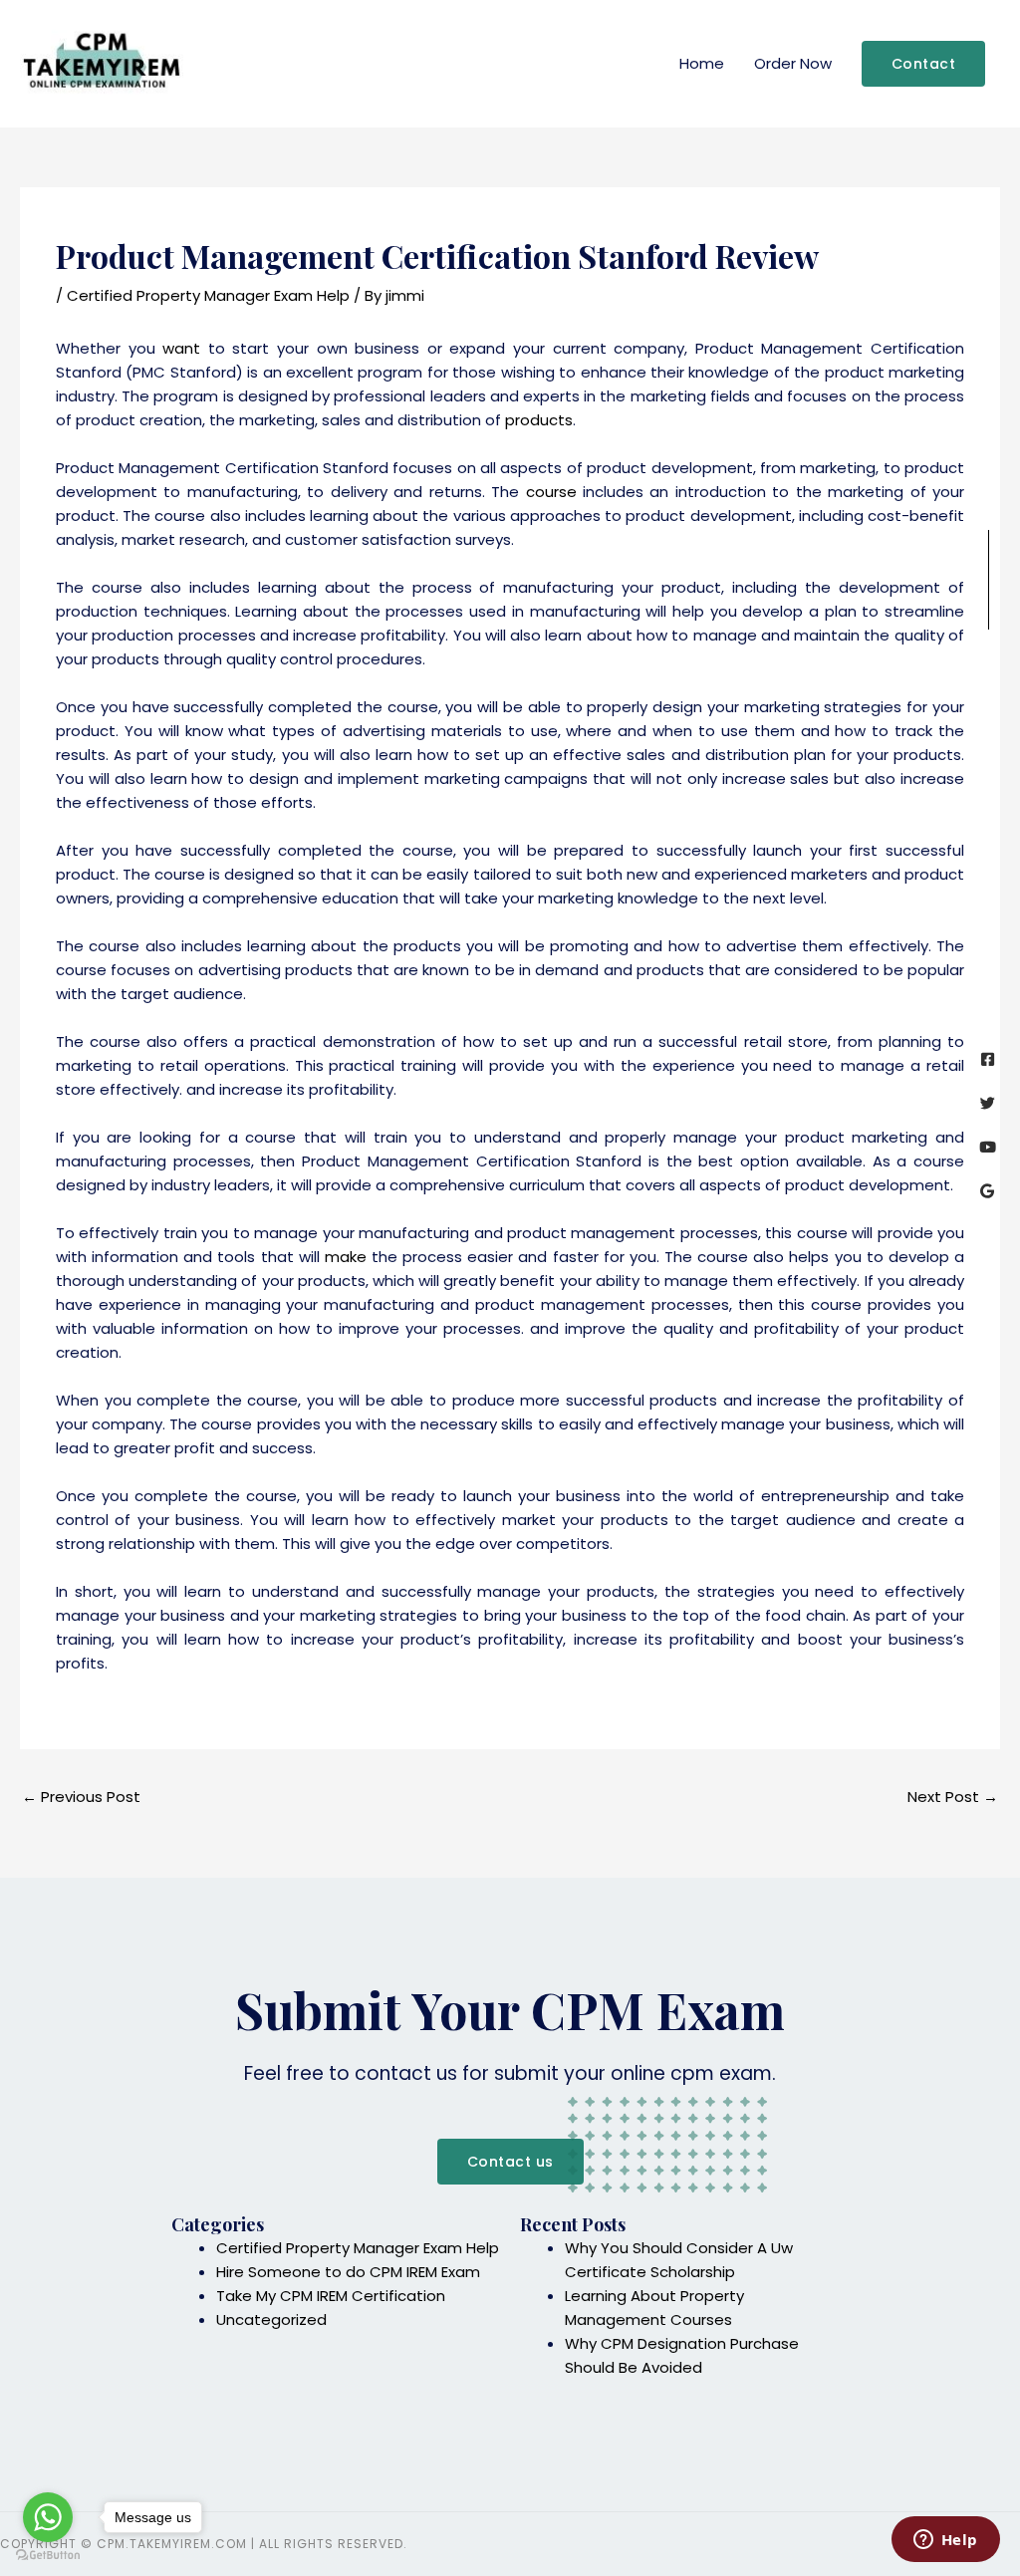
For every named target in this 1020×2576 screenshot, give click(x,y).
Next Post (953, 1797)
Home (702, 63)
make (346, 1257)
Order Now (793, 63)
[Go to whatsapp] (48, 2517)
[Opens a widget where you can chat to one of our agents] (945, 2541)
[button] (924, 64)
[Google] (988, 1191)
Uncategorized (271, 2319)
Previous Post (81, 1797)
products (539, 420)
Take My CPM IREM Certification (331, 2296)
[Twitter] (988, 1103)
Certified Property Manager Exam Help (208, 295)
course (551, 492)
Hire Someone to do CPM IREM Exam (348, 2272)
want (181, 348)
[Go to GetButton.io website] (48, 2556)
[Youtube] (988, 1147)
